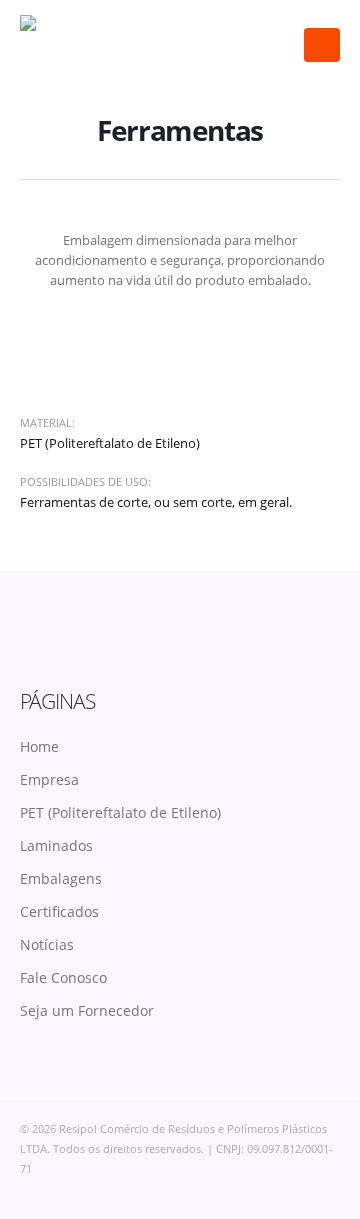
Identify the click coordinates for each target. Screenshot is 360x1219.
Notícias (47, 944)
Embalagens (61, 878)
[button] (322, 45)
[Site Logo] (85, 45)
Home (39, 746)
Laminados (56, 845)
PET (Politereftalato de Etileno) (120, 812)
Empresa (49, 779)
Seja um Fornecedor (87, 1010)
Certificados (59, 911)
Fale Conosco (63, 977)
